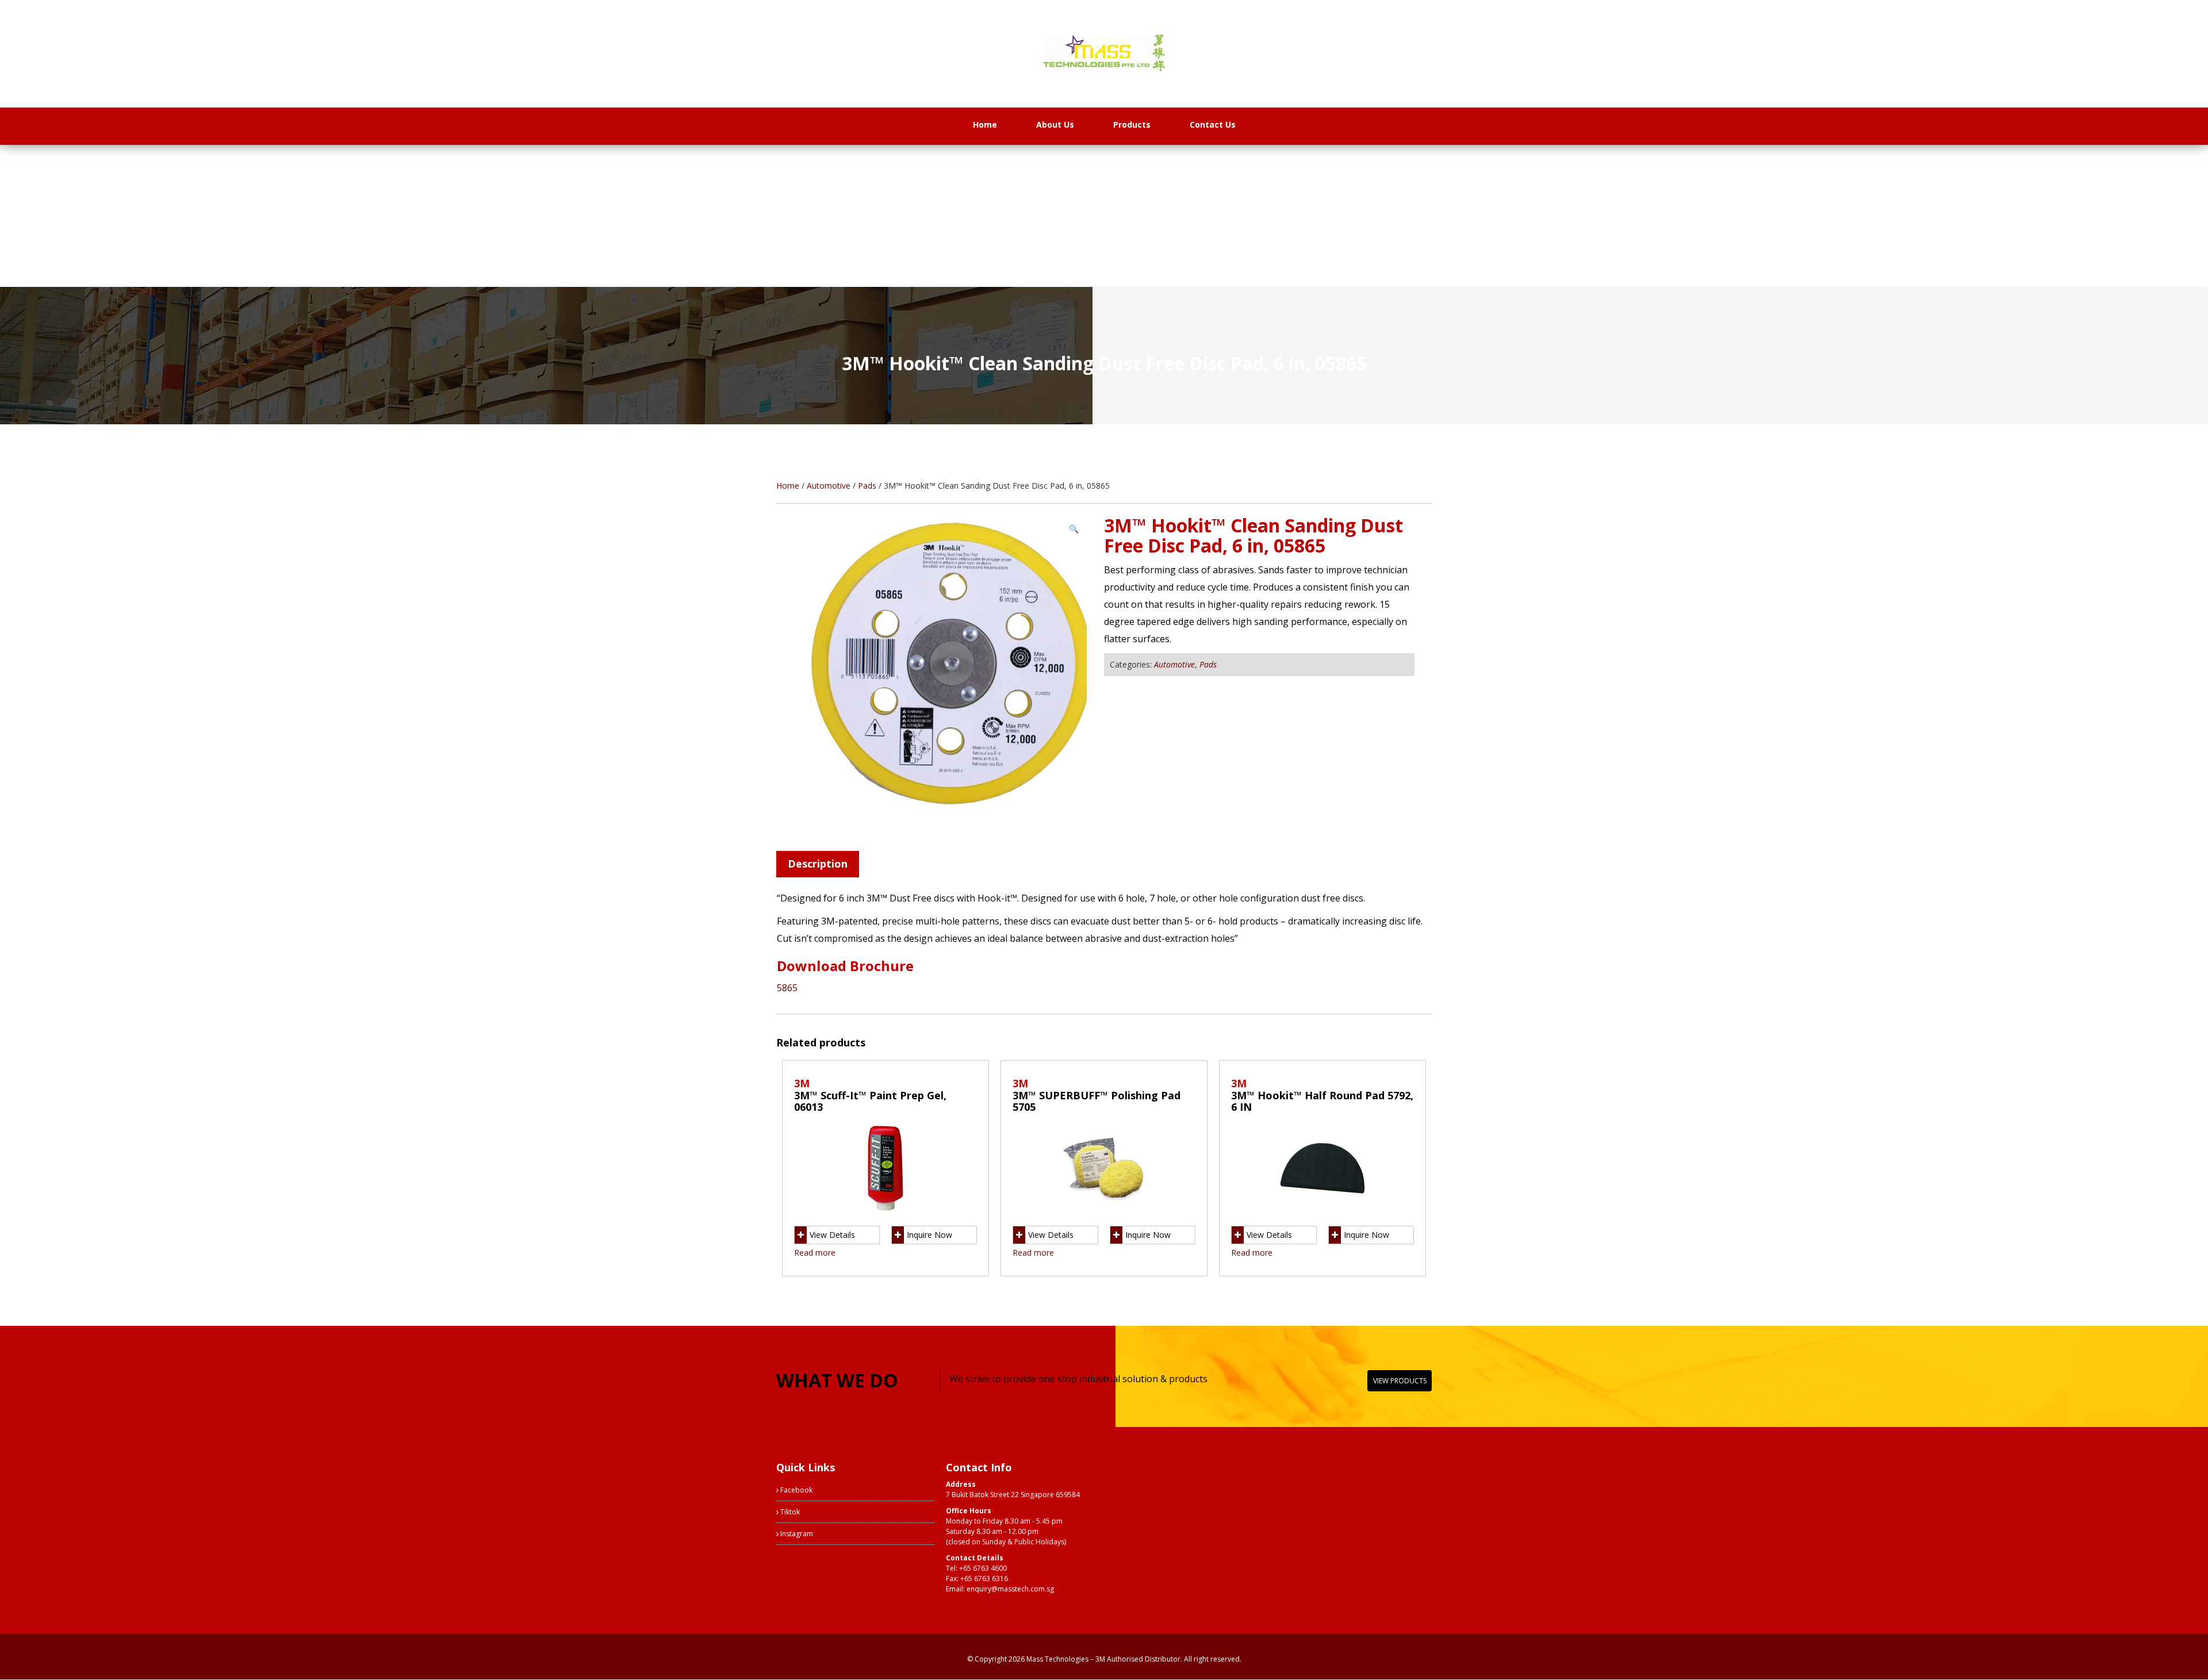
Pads (867, 486)
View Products (1400, 1381)
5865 (787, 988)
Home (985, 124)
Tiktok (789, 1512)
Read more (815, 1253)
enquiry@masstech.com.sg (1010, 1589)
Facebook (796, 1490)
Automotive (829, 486)
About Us (1055, 124)
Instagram (796, 1534)
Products (1132, 124)
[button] (1074, 529)
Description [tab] (818, 864)
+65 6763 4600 (983, 1568)
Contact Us (1213, 124)
